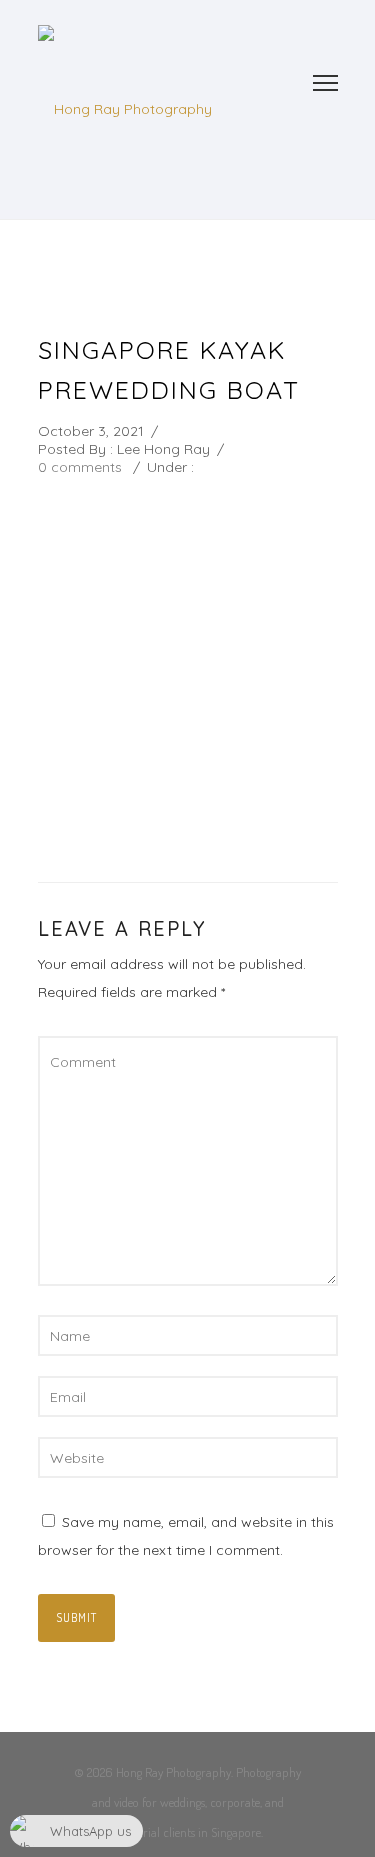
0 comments (80, 467)
